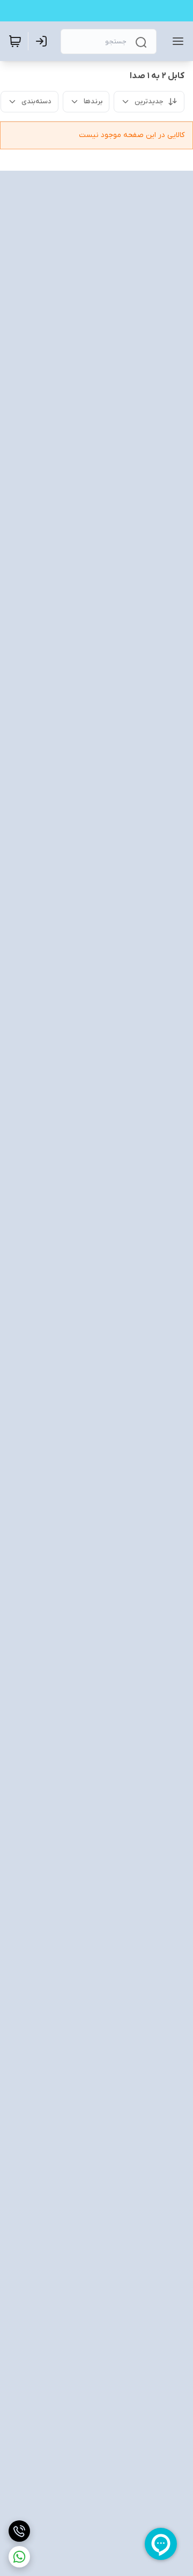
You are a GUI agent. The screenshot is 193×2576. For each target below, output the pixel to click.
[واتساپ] (19, 2557)
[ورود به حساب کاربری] (43, 41)
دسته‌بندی (36, 101)
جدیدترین (149, 101)
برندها (93, 101)
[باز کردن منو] (176, 41)
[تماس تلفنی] (19, 2531)
